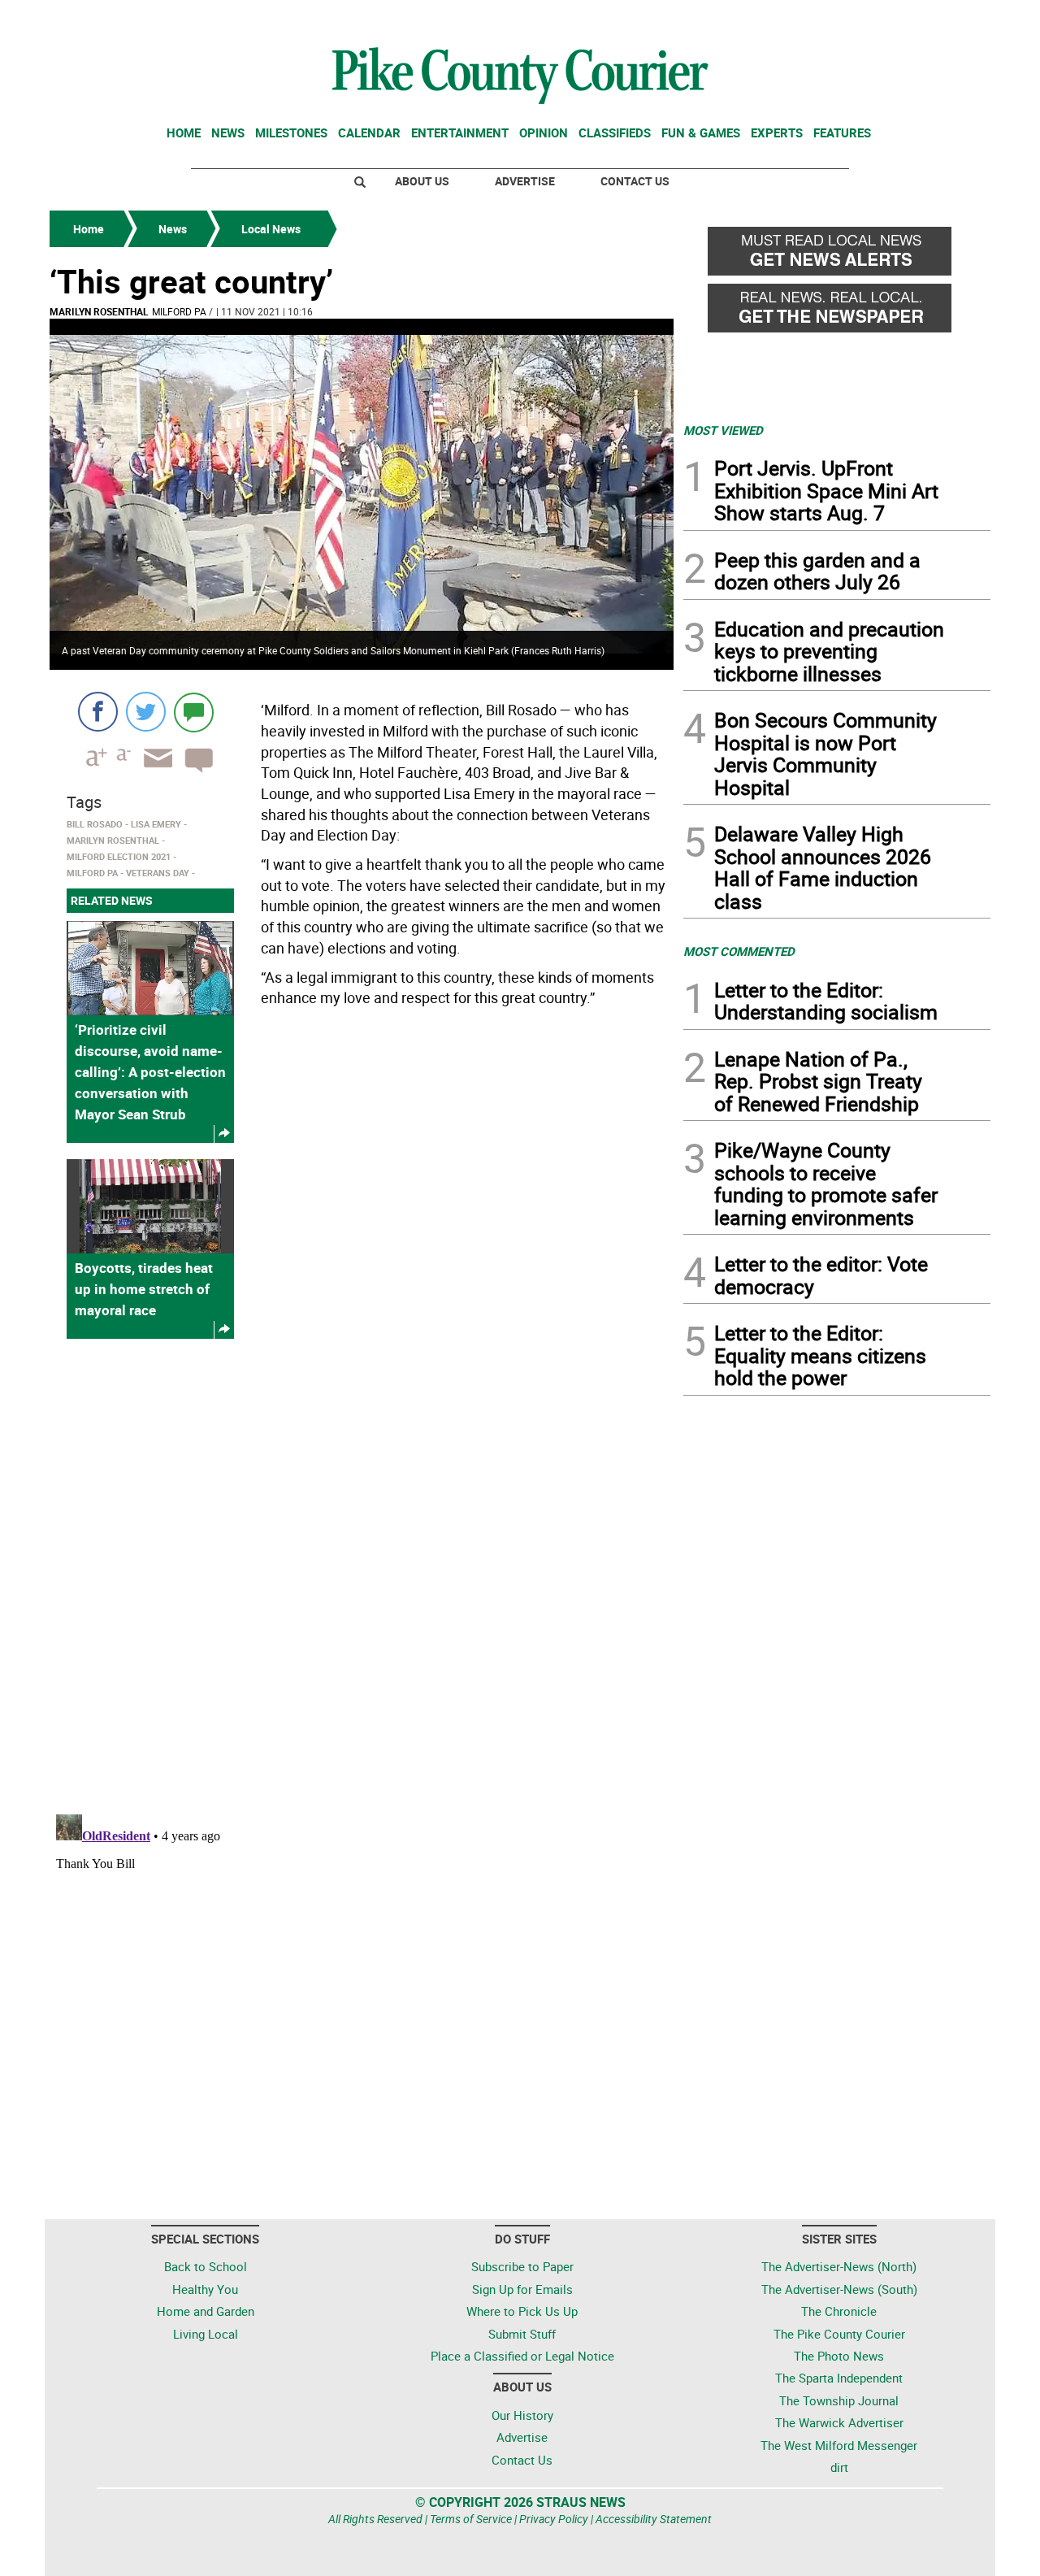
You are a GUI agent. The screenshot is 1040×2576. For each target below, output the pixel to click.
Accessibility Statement (654, 2519)
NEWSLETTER (860, 19)
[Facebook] (98, 712)
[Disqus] (362, 1575)
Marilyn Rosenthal (99, 311)
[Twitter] (146, 712)
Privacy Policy (554, 2519)
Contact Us (635, 181)
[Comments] (194, 712)
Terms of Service (471, 2519)
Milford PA (179, 311)
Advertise (525, 181)
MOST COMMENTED (739, 951)
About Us (422, 181)
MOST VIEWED (723, 430)
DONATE (951, 19)
